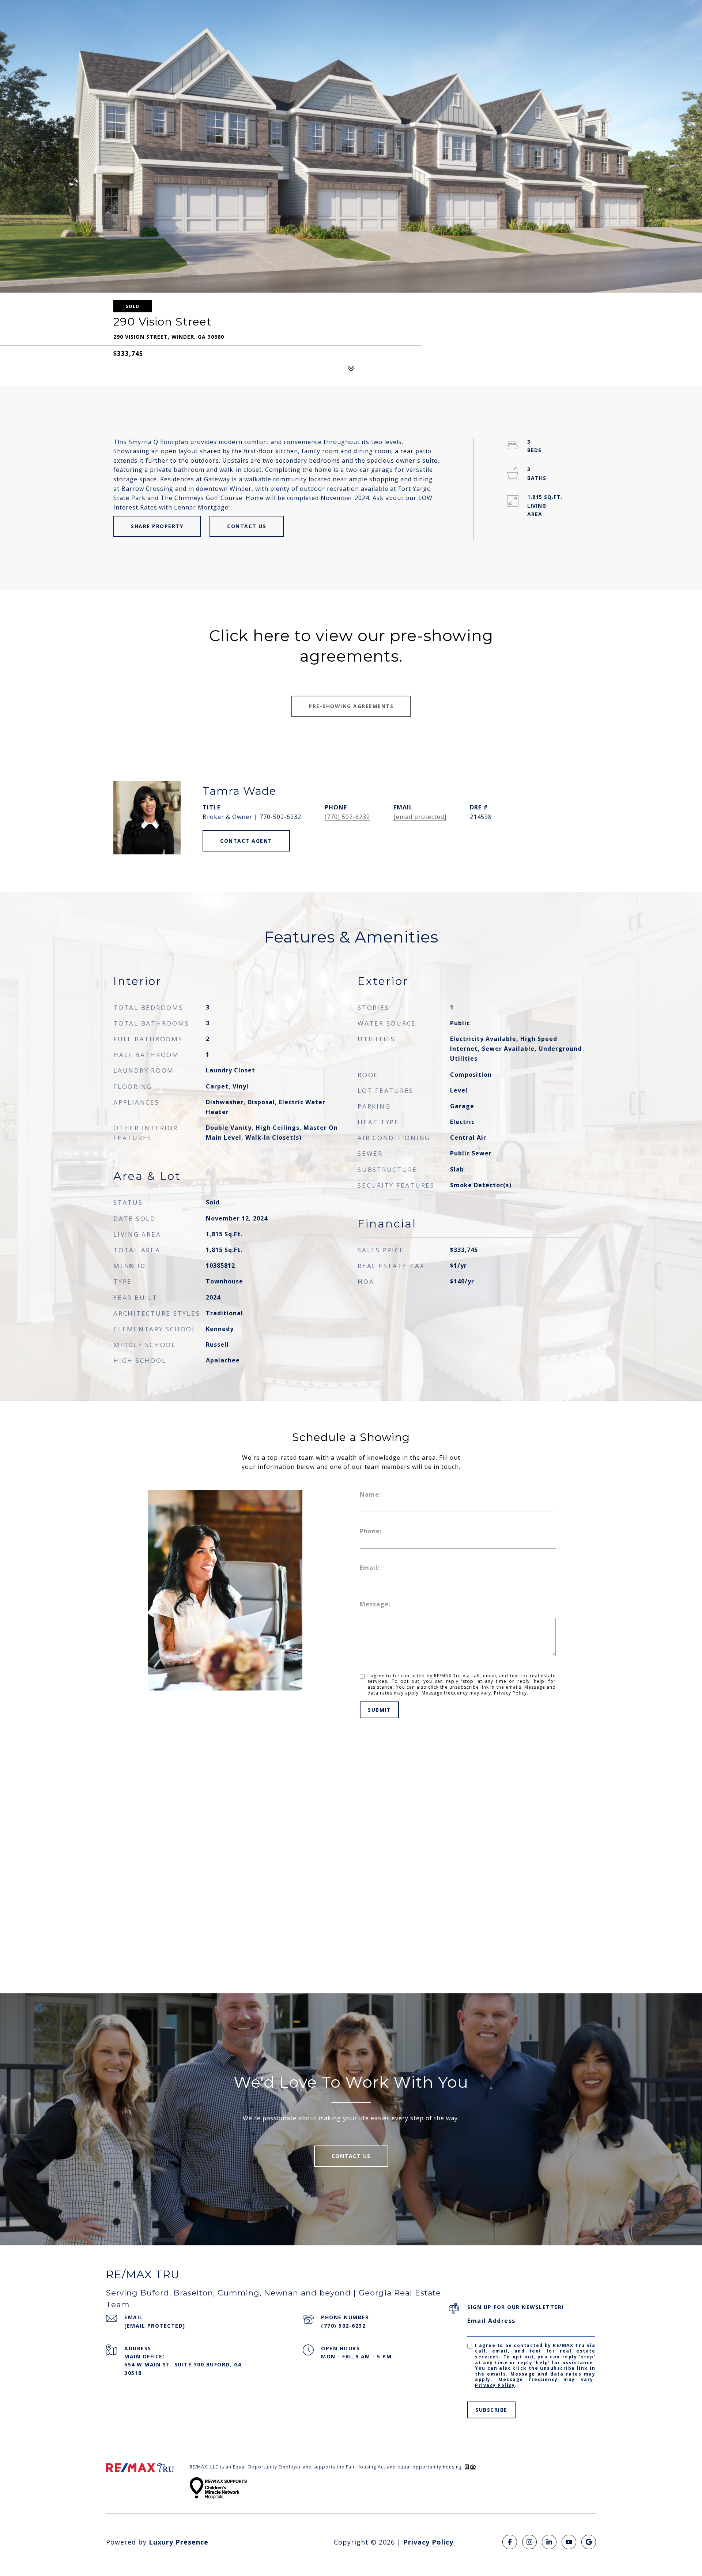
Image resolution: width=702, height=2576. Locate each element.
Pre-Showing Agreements (351, 706)
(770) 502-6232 (347, 817)
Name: (370, 1494)
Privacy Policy (510, 1693)
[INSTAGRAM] (529, 2542)
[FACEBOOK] (510, 2542)
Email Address (491, 2321)
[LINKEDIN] (549, 2542)
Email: (370, 1568)
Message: (375, 1604)
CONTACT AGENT (246, 841)
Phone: (371, 1531)
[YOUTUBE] (569, 2542)
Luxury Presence (179, 2542)
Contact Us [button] (247, 526)
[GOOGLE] (589, 2542)
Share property (157, 526)
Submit (379, 1710)
